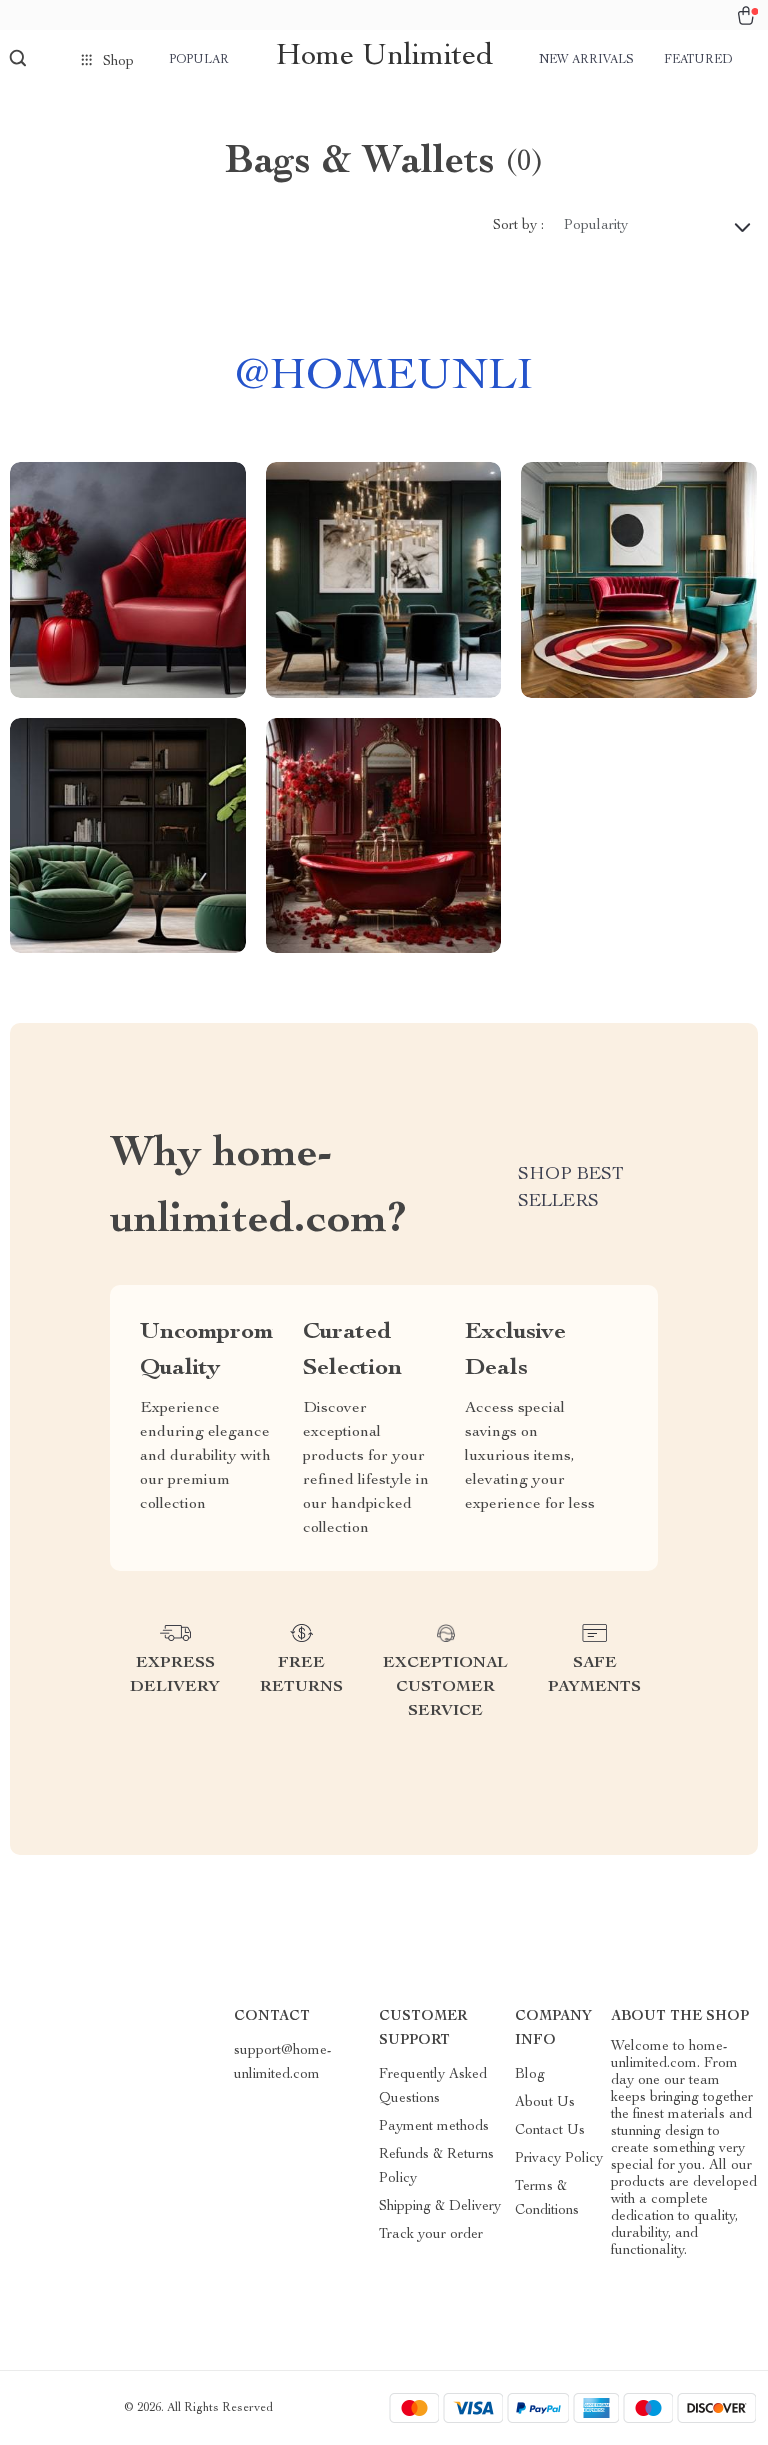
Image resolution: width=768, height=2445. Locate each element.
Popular (199, 60)
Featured (698, 60)
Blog (530, 2075)
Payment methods (434, 2127)
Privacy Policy (559, 2159)
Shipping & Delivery (440, 2207)
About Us (545, 2103)
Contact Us (550, 2131)
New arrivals (586, 60)
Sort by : (518, 226)
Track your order (431, 2235)
